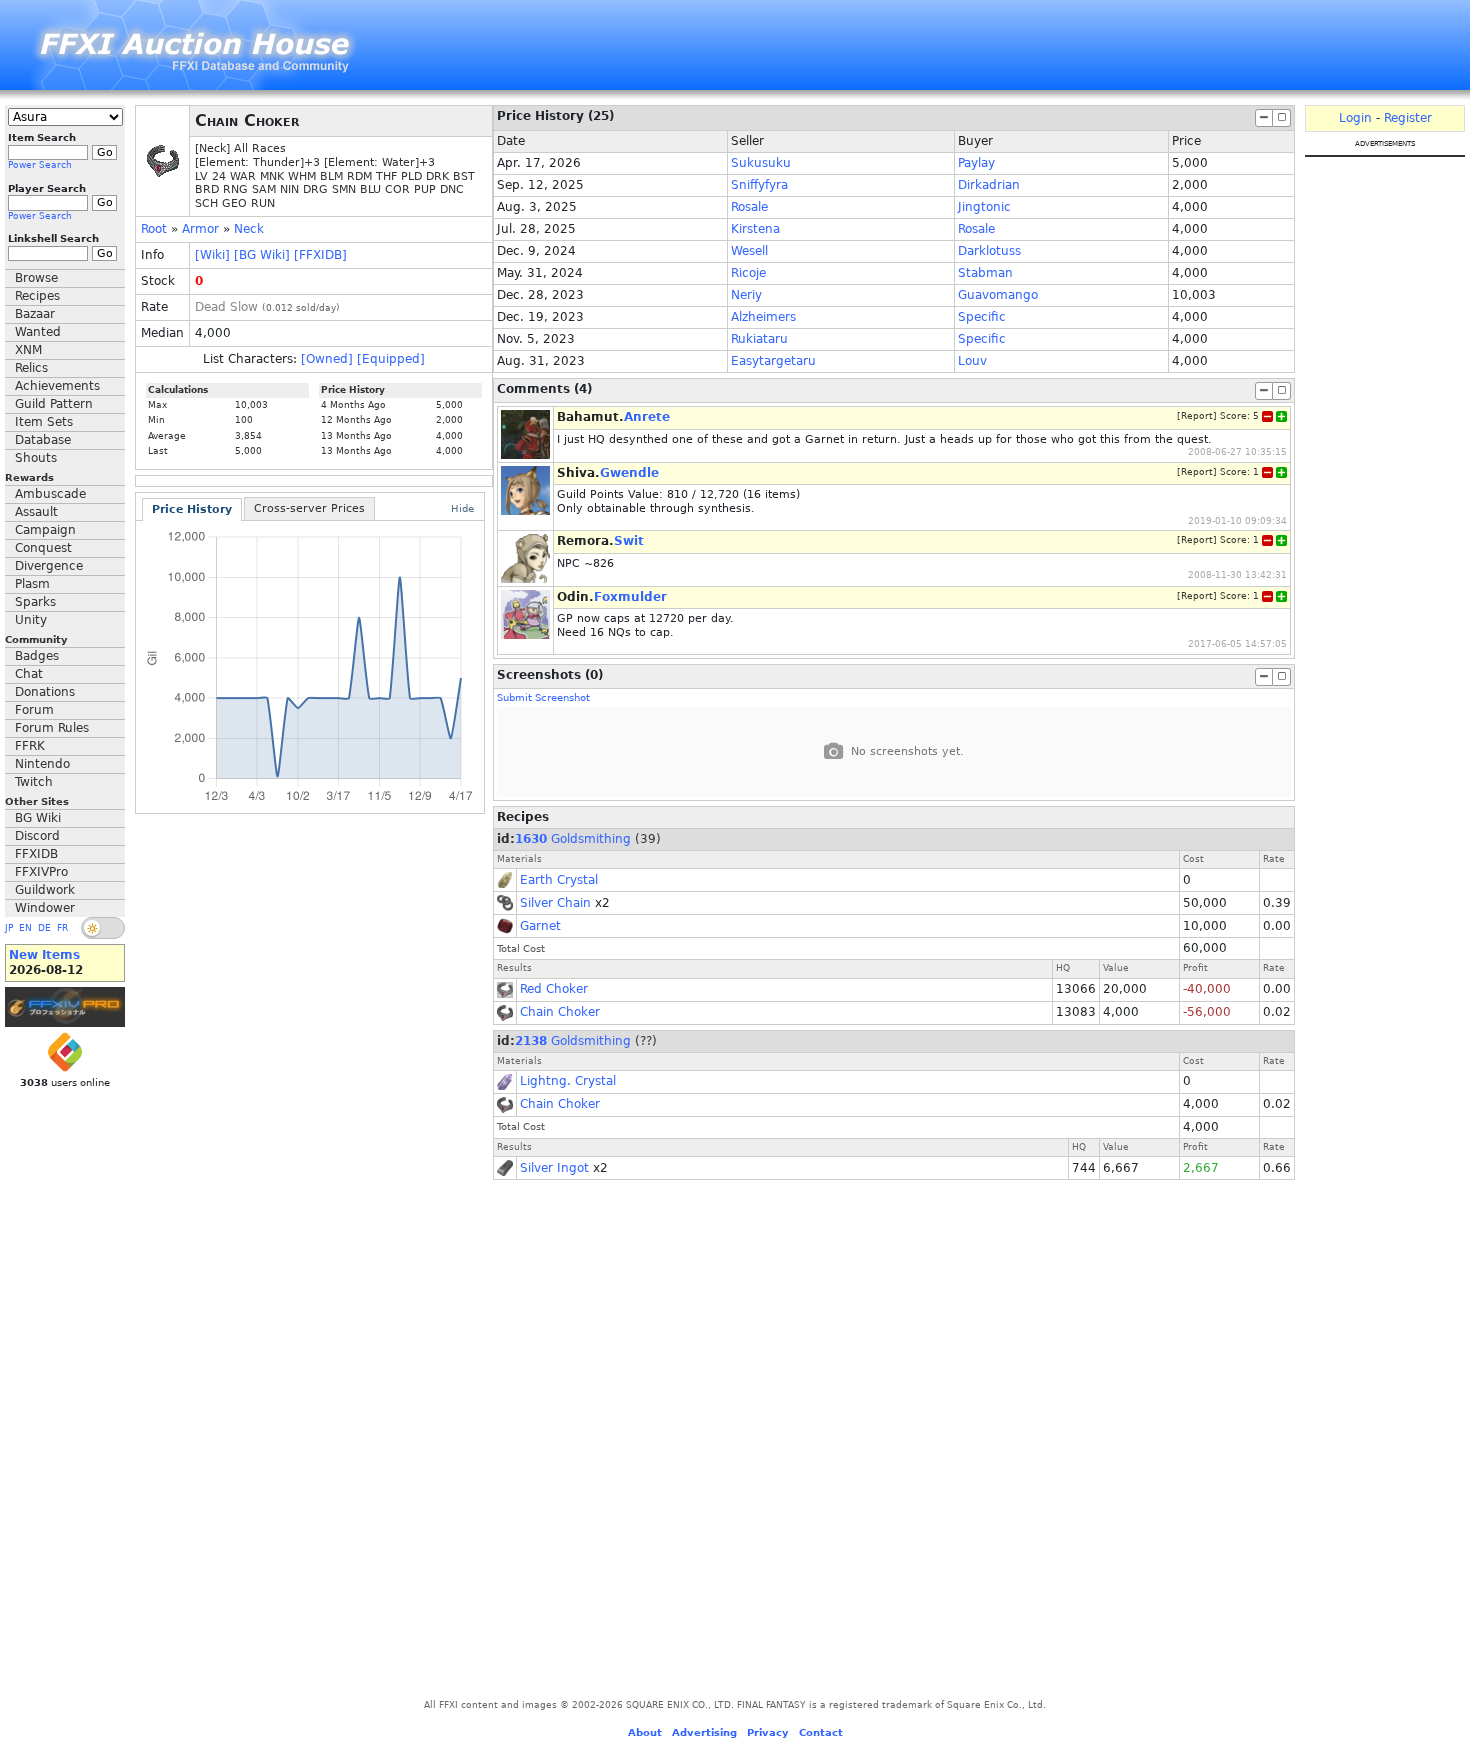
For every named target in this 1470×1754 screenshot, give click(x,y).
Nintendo (42, 764)
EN (25, 928)
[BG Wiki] (262, 255)
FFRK (30, 746)
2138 (531, 1041)
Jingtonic (984, 207)
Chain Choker (560, 1012)
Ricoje (748, 273)
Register (1408, 118)
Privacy (768, 1732)
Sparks (35, 602)
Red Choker (554, 989)
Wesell (749, 251)
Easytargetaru (773, 361)
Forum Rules (52, 728)
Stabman (985, 273)
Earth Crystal (559, 880)
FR (62, 928)
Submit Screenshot (543, 697)
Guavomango (998, 295)
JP (9, 928)
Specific (982, 317)
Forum (34, 710)
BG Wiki (38, 818)
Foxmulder (630, 597)
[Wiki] (212, 255)
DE (44, 928)
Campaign (45, 530)
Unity (31, 620)
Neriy (746, 295)
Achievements (57, 386)
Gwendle (629, 473)
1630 (531, 839)
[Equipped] (391, 359)
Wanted (38, 332)
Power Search (40, 165)
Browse (36, 278)
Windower (45, 908)
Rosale (749, 207)
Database (43, 440)
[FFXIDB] (320, 255)
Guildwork (45, 890)
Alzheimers (763, 317)
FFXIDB (36, 854)
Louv (972, 361)
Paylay (976, 163)
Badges (37, 656)
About (645, 1732)
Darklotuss (989, 251)
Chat (29, 674)
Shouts (36, 458)
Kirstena (755, 229)
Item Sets (44, 422)
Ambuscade (50, 494)
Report (1197, 416)
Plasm (32, 584)
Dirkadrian (989, 185)
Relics (31, 368)
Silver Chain (555, 903)
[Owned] (327, 359)
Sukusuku (761, 163)
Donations (45, 692)
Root (154, 229)
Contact (821, 1732)
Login (1355, 118)
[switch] (103, 928)
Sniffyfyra (759, 185)
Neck (249, 229)
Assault (36, 512)
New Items (44, 955)
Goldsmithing (591, 839)
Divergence (49, 566)
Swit (629, 541)
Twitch (34, 782)
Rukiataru (759, 339)
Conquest (43, 548)
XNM (28, 350)
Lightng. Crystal (568, 1081)
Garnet (540, 926)
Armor (200, 229)
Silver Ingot (554, 1168)
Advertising (704, 1732)
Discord (37, 836)
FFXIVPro (41, 872)
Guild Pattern (54, 404)
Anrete (647, 417)
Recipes (37, 296)
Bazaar (35, 314)
